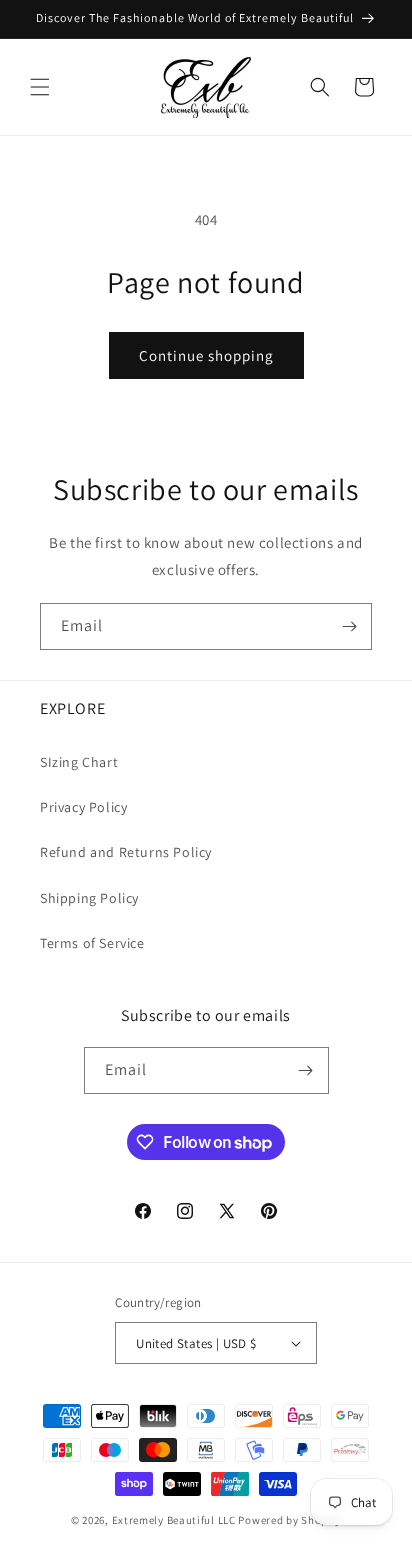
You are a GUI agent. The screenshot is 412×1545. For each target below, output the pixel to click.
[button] (40, 87)
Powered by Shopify (289, 1520)
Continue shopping (206, 355)
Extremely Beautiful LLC (174, 1520)
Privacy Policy (83, 807)
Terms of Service (92, 943)
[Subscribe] (349, 626)
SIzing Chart (79, 762)
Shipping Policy (89, 898)
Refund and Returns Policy (126, 852)
